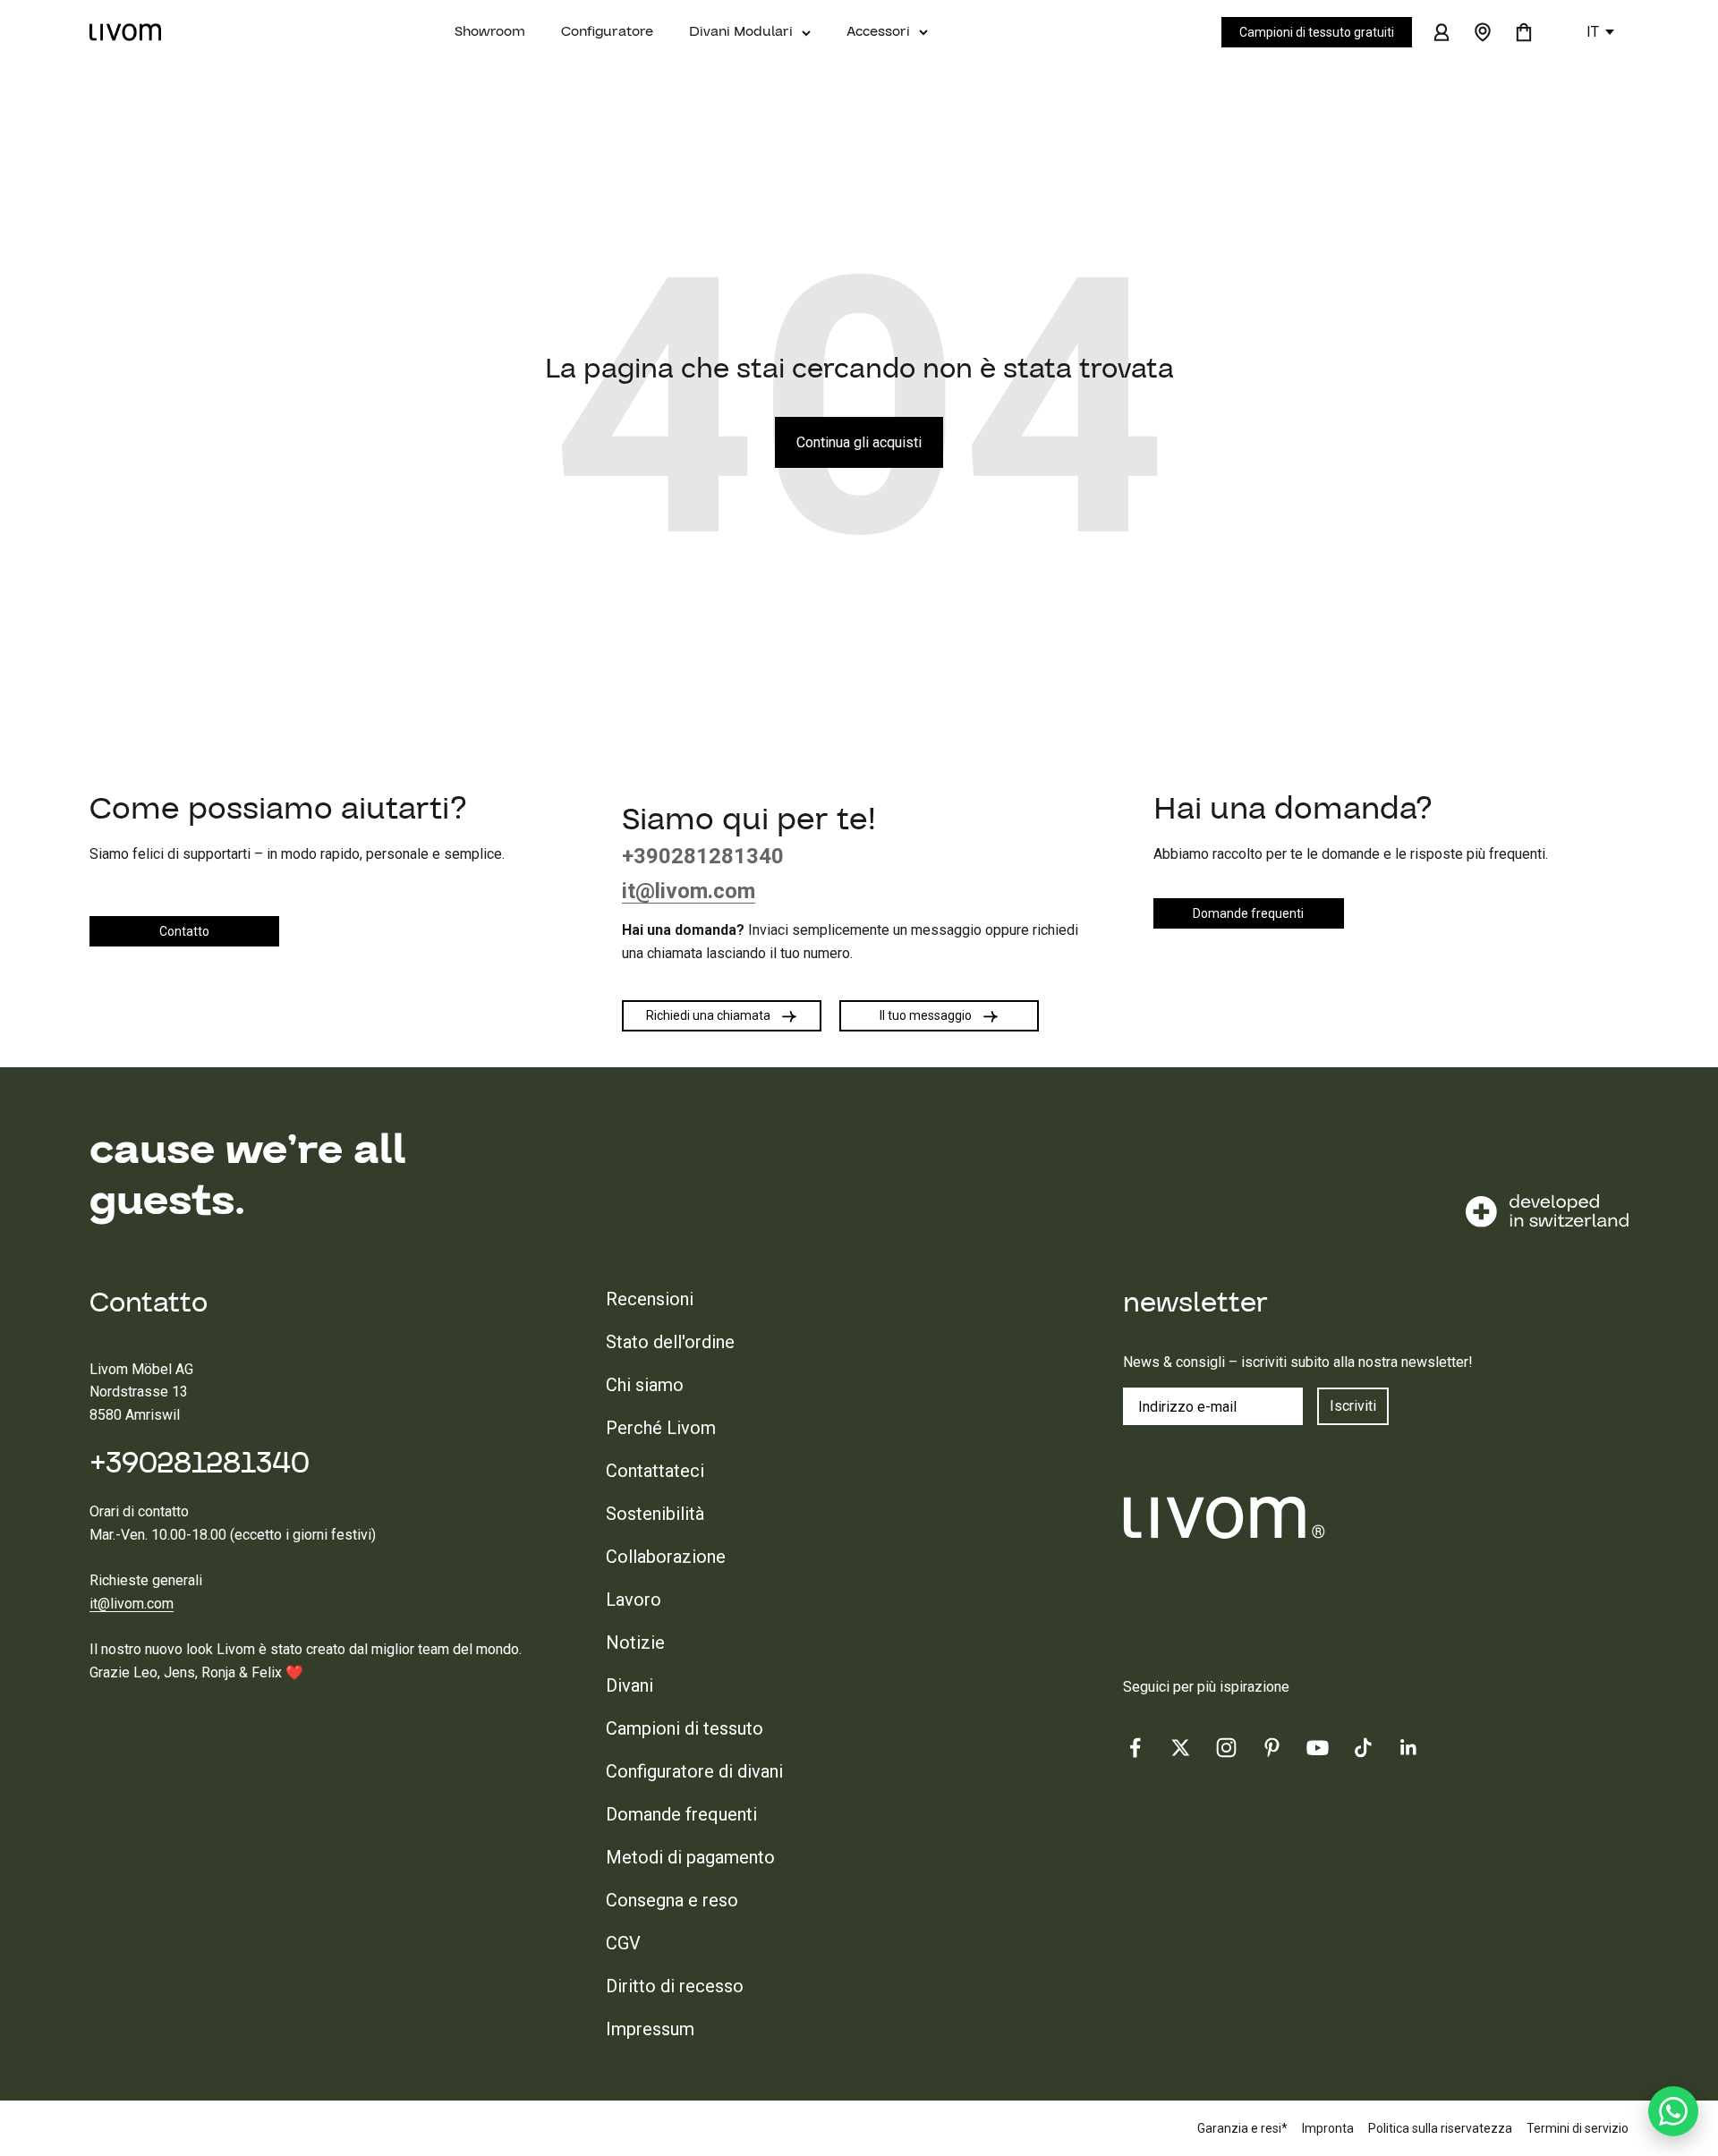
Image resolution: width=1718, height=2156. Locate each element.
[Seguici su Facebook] (1135, 1748)
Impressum (650, 2029)
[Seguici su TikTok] (1363, 1748)
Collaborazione (666, 1557)
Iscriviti (1353, 1406)
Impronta (1328, 2128)
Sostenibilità (655, 1514)
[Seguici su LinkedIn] (1409, 1748)
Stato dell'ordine (670, 1342)
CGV (623, 1943)
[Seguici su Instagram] (1226, 1748)
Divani (629, 1685)
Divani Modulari (741, 31)
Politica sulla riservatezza (1440, 2128)
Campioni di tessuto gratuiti (1317, 32)
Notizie (635, 1642)
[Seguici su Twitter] (1181, 1748)
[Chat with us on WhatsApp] (1673, 2111)
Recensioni (650, 1299)
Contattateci (655, 1471)
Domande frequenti (681, 1814)
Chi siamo (645, 1385)
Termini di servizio (1578, 2128)
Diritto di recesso (675, 1986)
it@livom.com (132, 1604)
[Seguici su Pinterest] (1272, 1748)
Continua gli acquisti (859, 442)
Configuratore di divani (694, 1771)
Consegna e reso (672, 1900)
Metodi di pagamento (690, 1857)
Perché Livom (661, 1428)
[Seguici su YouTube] (1318, 1748)
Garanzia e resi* (1242, 2128)
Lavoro (634, 1600)
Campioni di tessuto (685, 1728)
